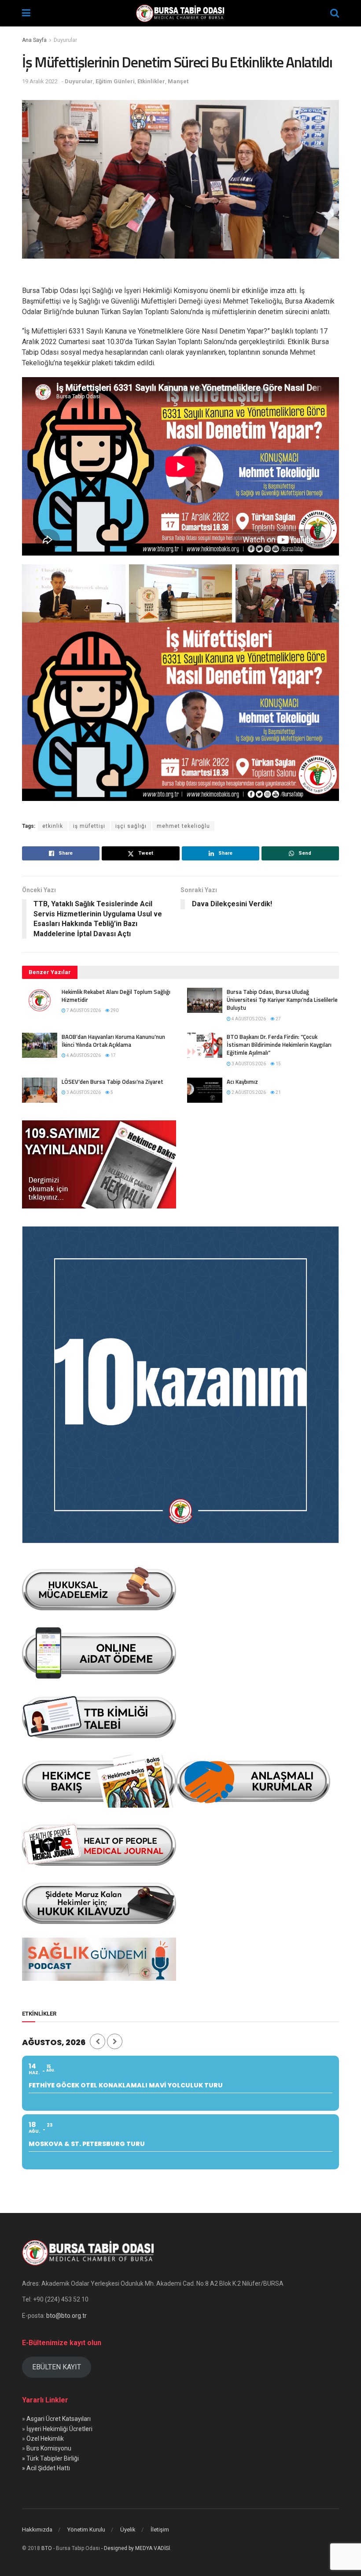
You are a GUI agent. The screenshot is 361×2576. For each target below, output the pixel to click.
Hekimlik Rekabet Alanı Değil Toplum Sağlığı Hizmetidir (116, 996)
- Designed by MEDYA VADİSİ (136, 2548)
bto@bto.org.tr (66, 2316)
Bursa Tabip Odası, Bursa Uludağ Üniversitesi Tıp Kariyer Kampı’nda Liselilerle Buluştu (282, 1000)
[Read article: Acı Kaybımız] (205, 1090)
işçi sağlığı (131, 826)
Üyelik (128, 2530)
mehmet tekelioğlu (183, 826)
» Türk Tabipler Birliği (50, 2458)
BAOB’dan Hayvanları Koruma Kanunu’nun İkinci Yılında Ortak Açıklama (113, 1041)
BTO (47, 2548)
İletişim (160, 2530)
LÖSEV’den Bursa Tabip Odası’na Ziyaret (112, 1082)
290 (114, 1010)
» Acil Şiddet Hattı (46, 2468)
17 (113, 1055)
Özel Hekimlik (45, 2439)
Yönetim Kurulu (86, 2530)
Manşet (178, 81)
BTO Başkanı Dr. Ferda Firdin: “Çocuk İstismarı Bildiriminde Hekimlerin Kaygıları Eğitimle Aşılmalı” (279, 1045)
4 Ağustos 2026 (248, 1019)
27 (278, 1019)
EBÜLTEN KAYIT (57, 2367)
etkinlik (53, 826)
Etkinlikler (151, 81)
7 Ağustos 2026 (83, 1010)
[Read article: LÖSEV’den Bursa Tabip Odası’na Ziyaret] (40, 1090)
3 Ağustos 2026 (248, 1064)
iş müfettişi (89, 826)
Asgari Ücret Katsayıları (59, 2419)
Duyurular (65, 40)
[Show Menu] (26, 13)
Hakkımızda (37, 2530)
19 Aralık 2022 (40, 81)
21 (278, 1092)
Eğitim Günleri (115, 81)
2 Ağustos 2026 (248, 1092)
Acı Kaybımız (242, 1082)
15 (278, 1064)
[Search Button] (335, 13)
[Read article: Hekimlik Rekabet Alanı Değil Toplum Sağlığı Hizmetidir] (40, 1000)
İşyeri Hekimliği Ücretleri (59, 2429)
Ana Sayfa (34, 40)
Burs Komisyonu (49, 2448)
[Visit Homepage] (180, 13)
